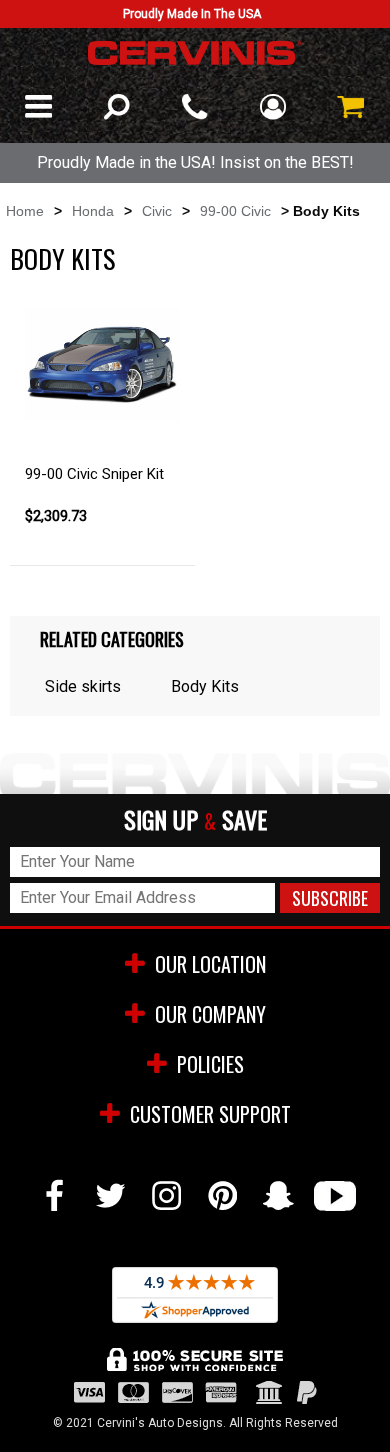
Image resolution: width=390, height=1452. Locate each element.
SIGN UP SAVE (195, 820)
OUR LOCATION (210, 964)
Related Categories (112, 639)
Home (25, 211)
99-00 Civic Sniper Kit (94, 474)
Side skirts (83, 686)
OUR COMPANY (210, 1014)
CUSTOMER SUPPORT (210, 1114)
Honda (93, 211)
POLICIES (210, 1064)
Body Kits (205, 686)
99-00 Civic (235, 211)
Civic (157, 211)
